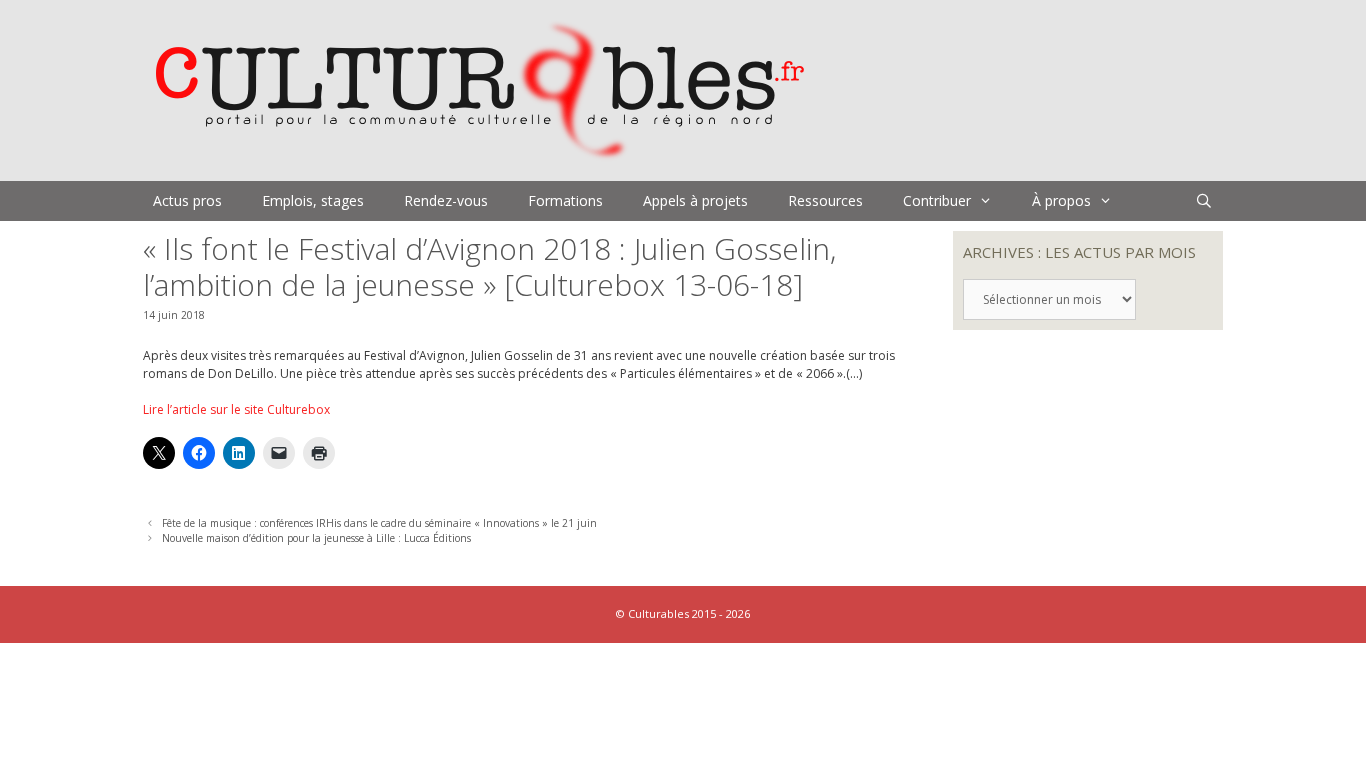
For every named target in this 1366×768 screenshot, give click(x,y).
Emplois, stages (313, 200)
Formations (565, 200)
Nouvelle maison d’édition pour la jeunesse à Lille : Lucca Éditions (316, 538)
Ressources (825, 200)
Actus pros (187, 200)
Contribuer (937, 200)
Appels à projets (695, 200)
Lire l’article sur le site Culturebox (236, 409)
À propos (1061, 200)
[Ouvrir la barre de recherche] (1204, 201)
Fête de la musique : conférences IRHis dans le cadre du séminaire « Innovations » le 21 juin (379, 523)
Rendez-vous (446, 200)
